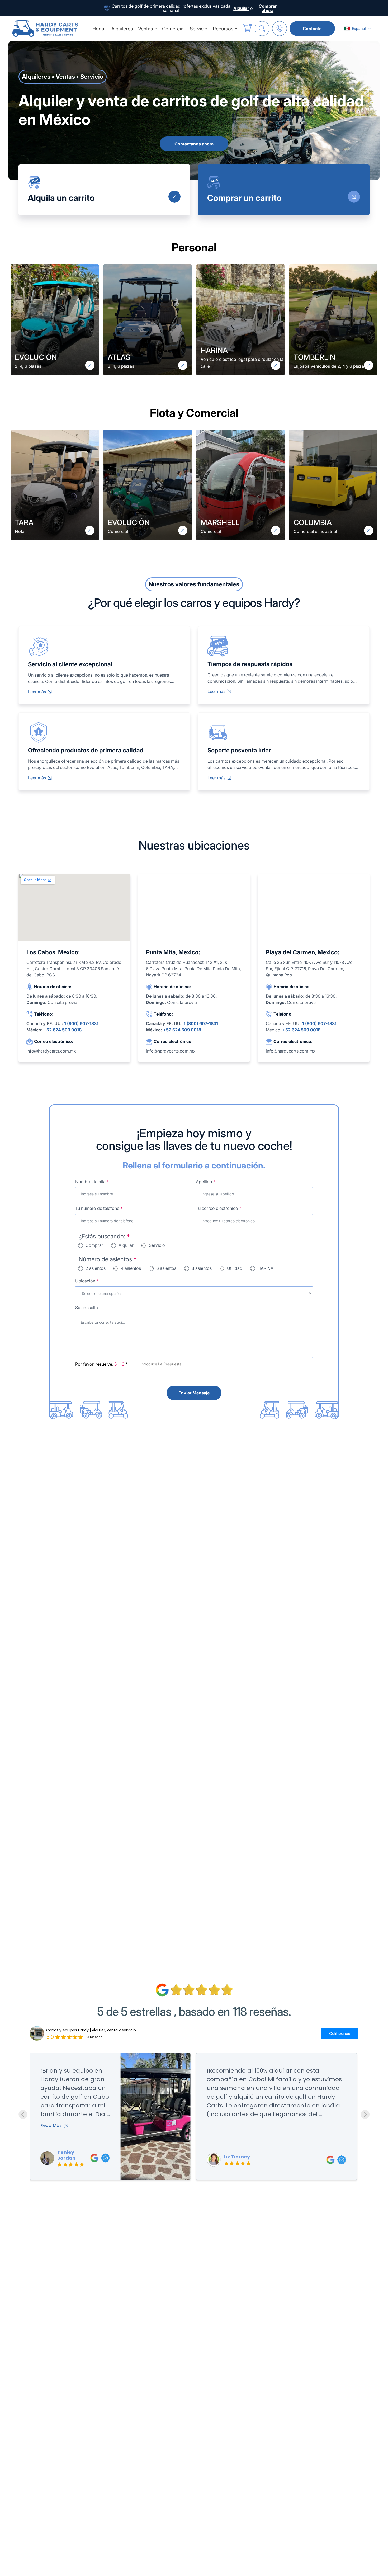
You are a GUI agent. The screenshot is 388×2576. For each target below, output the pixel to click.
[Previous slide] (23, 2114)
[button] (358, 29)
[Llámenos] (280, 29)
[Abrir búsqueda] (262, 29)
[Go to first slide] (365, 2114)
